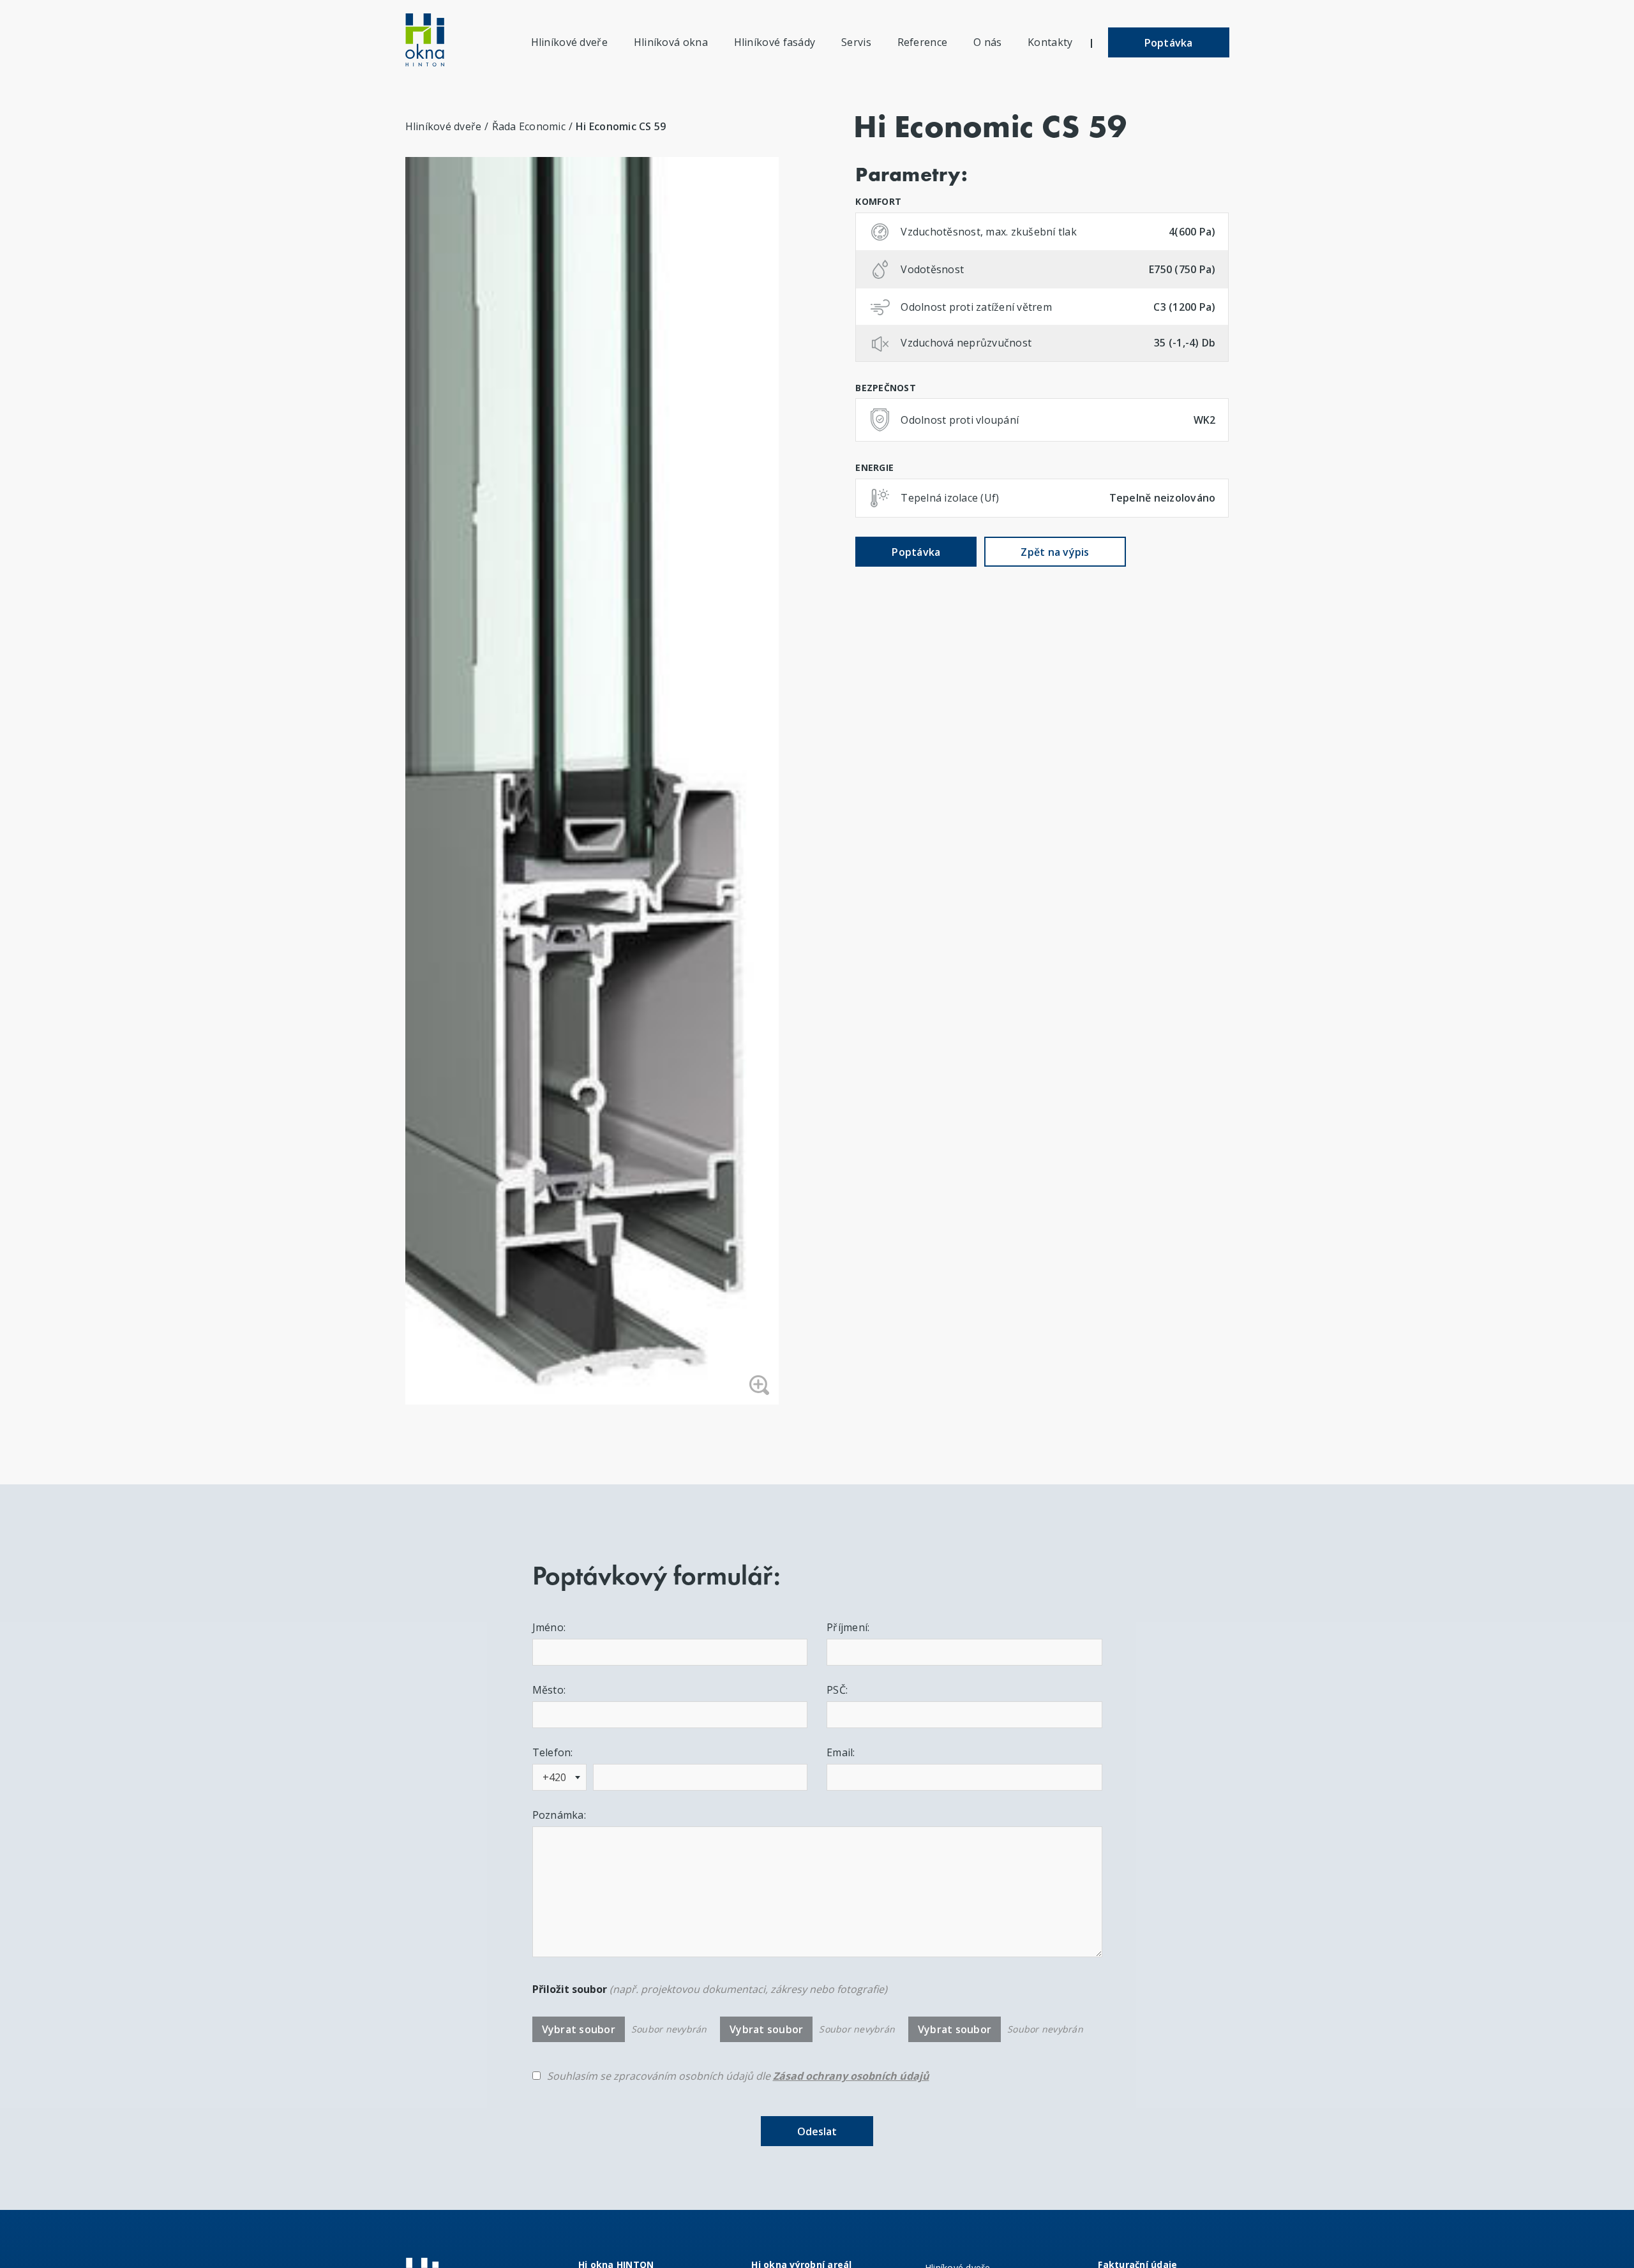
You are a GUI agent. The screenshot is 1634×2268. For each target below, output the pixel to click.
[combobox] (559, 1777)
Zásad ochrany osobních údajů (851, 2076)
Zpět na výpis (1055, 552)
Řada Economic (529, 126)
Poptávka (1169, 43)
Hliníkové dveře (444, 126)
